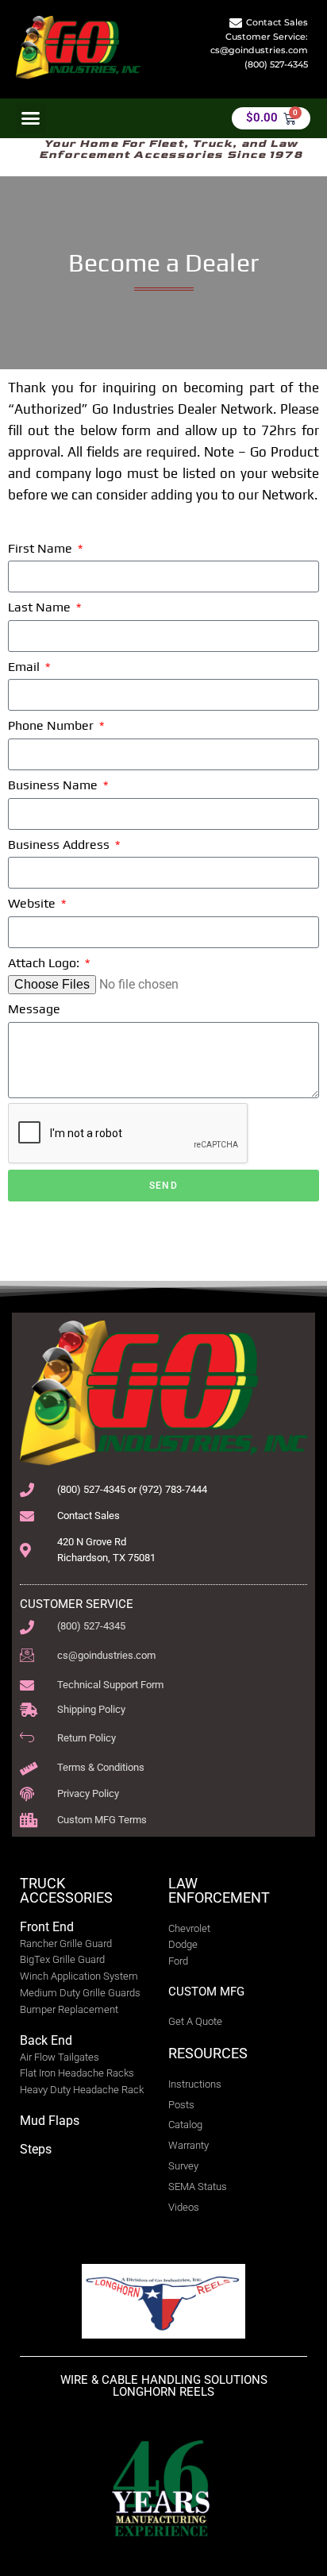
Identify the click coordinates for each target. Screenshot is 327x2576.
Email (25, 667)
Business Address (60, 845)
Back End (46, 2040)
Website (33, 903)
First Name (42, 548)
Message (34, 1009)
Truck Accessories (66, 1890)
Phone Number (52, 725)
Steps (36, 2149)
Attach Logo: (45, 963)
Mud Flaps (50, 2121)
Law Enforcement (219, 1890)
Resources (208, 2053)
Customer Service (77, 1604)
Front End (47, 1927)
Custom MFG (206, 1992)
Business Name (54, 785)
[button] (31, 118)
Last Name (41, 607)
